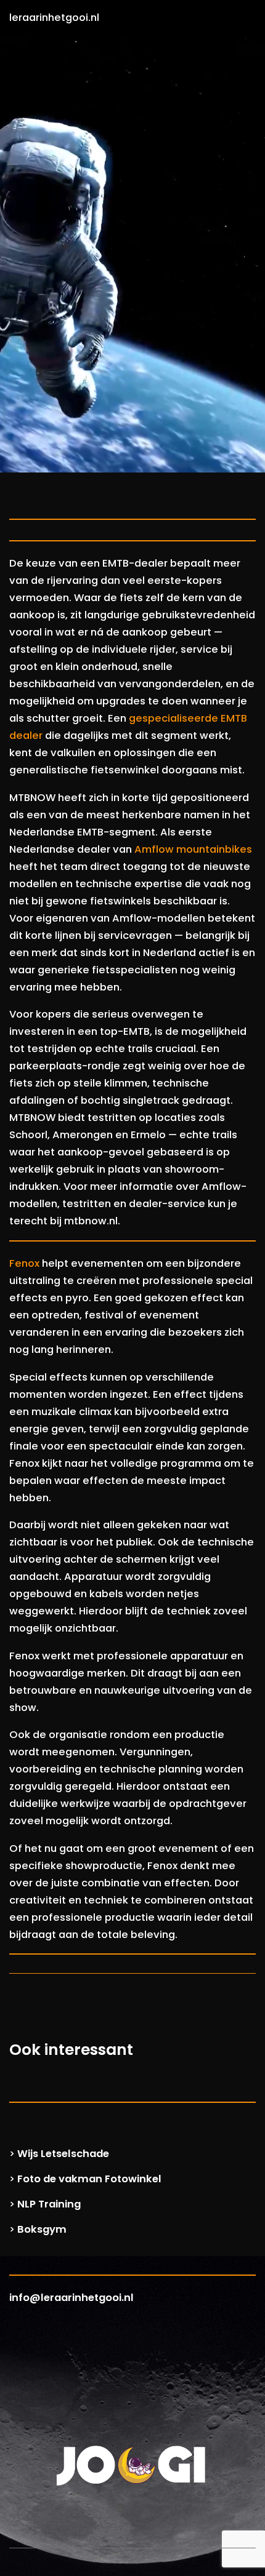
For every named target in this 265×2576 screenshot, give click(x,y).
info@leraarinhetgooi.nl (71, 2298)
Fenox (24, 1263)
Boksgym (42, 2229)
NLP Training (49, 2204)
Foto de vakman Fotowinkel (89, 2179)
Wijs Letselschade (63, 2154)
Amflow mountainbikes (193, 849)
